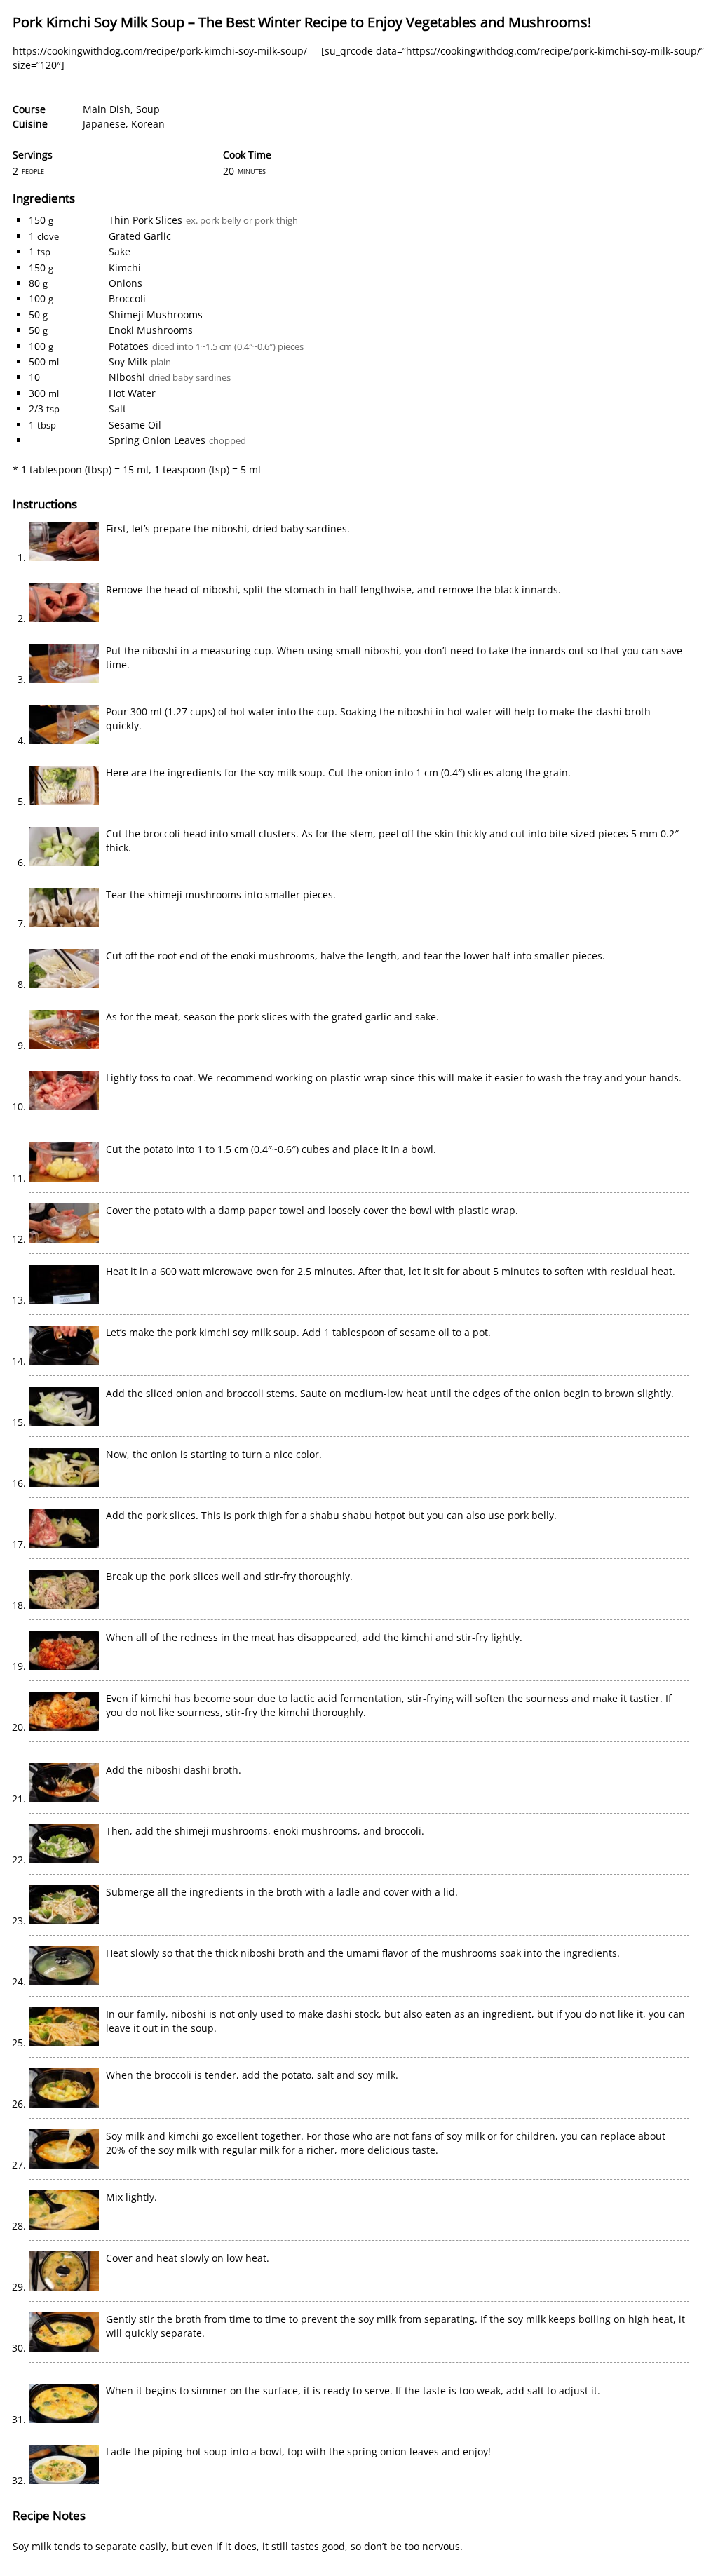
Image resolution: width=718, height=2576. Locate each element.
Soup (148, 109)
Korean (148, 124)
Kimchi (125, 268)
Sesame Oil (135, 425)
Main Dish (107, 109)
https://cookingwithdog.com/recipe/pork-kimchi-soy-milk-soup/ (160, 51)
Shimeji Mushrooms (156, 315)
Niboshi (127, 377)
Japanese (104, 124)
